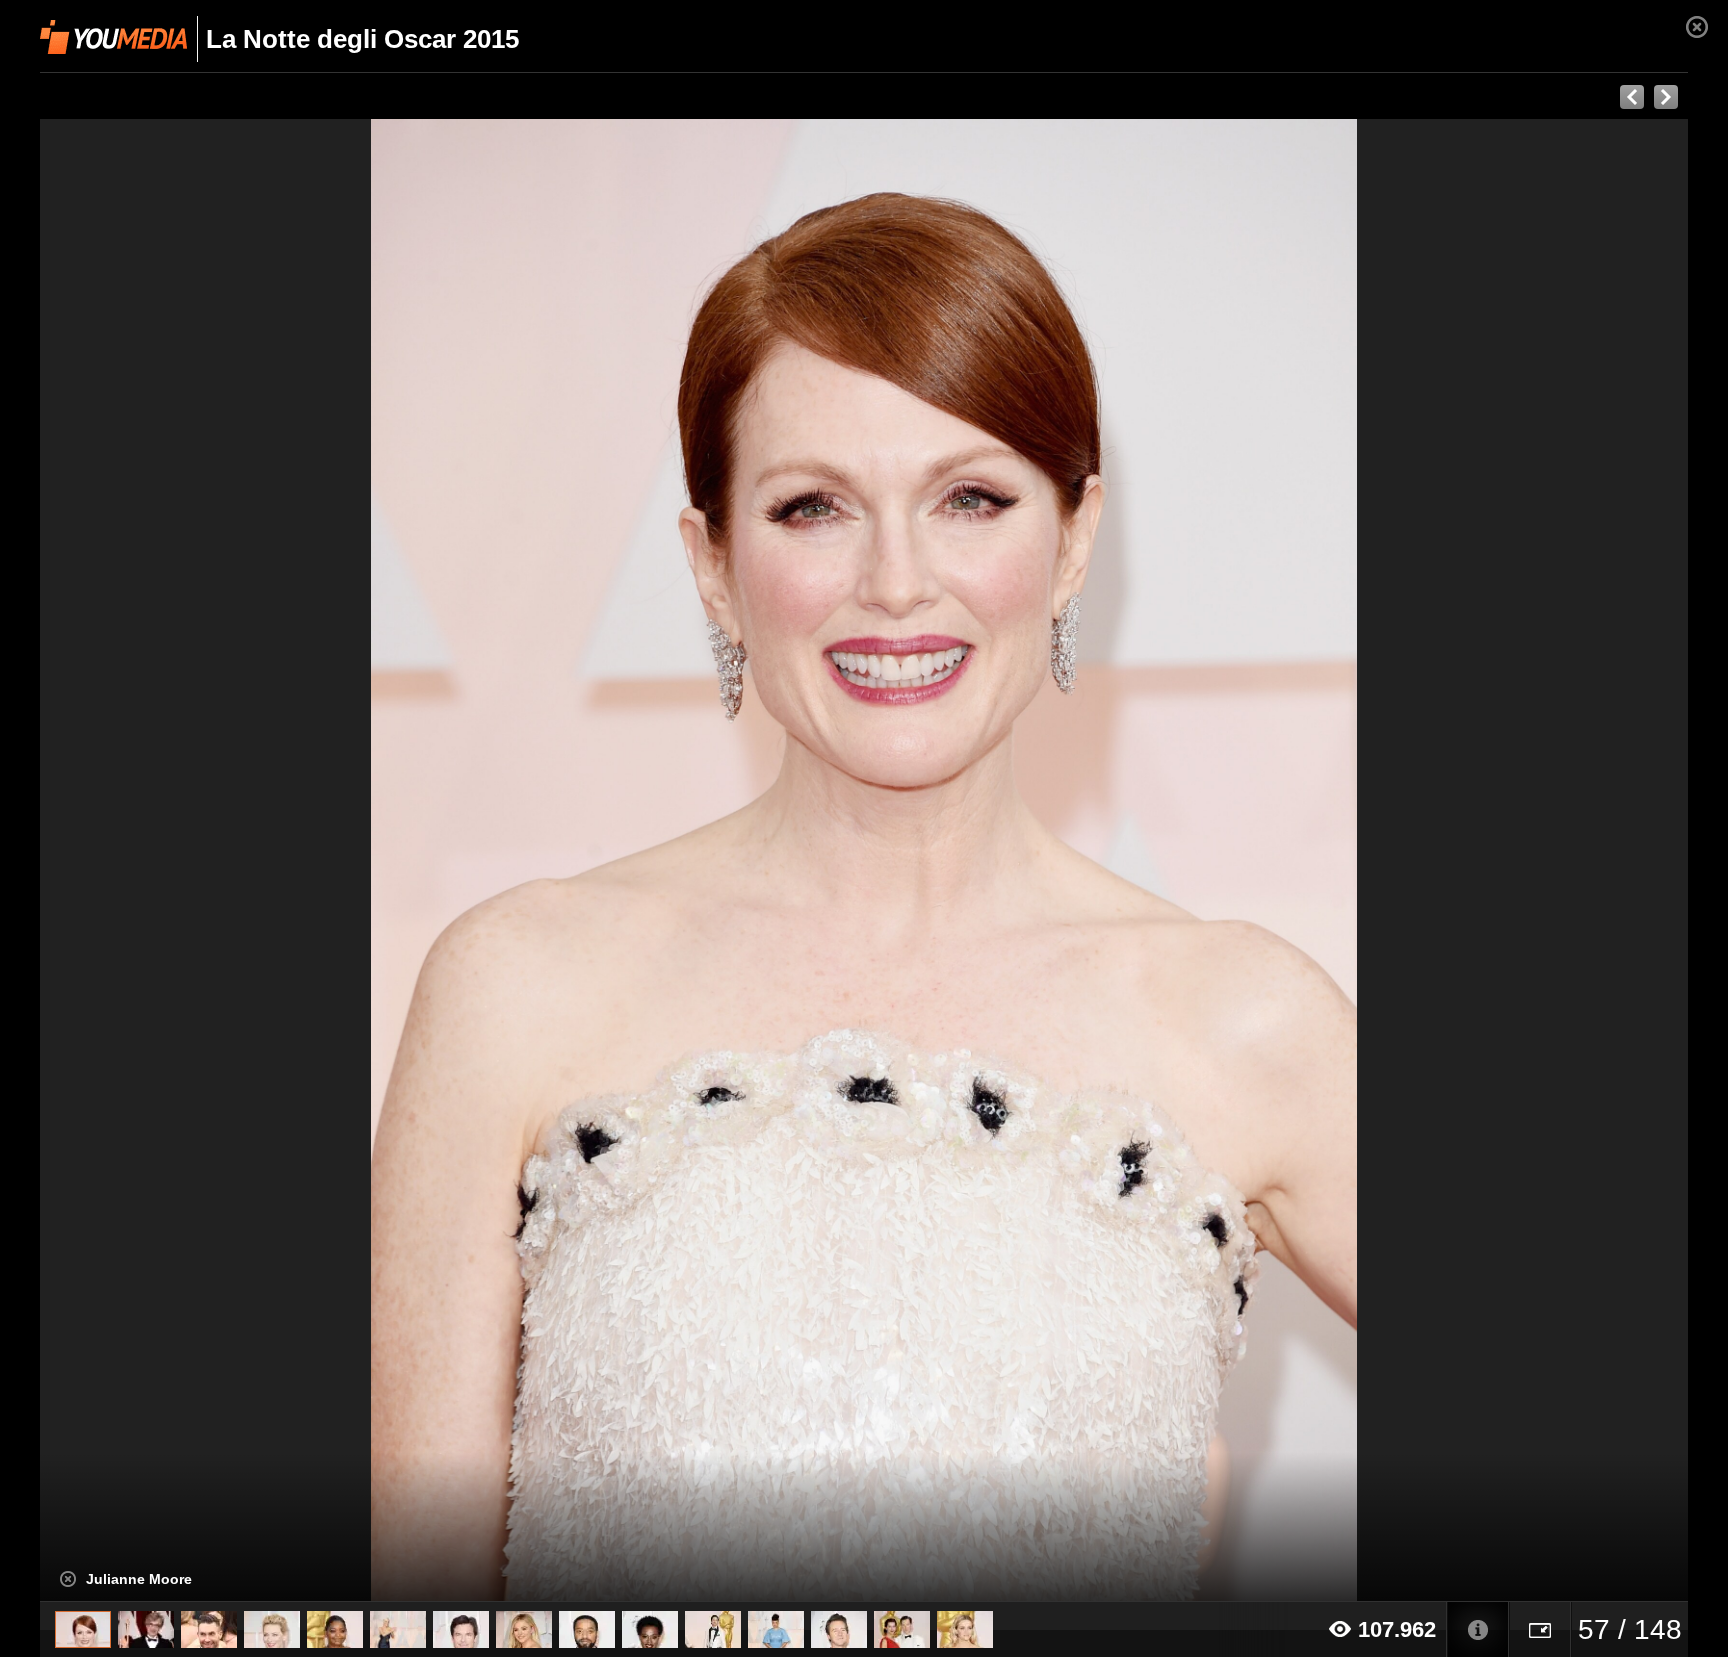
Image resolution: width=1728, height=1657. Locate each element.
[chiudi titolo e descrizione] (68, 1579)
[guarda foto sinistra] (205, 860)
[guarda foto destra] (1029, 860)
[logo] (113, 37)
